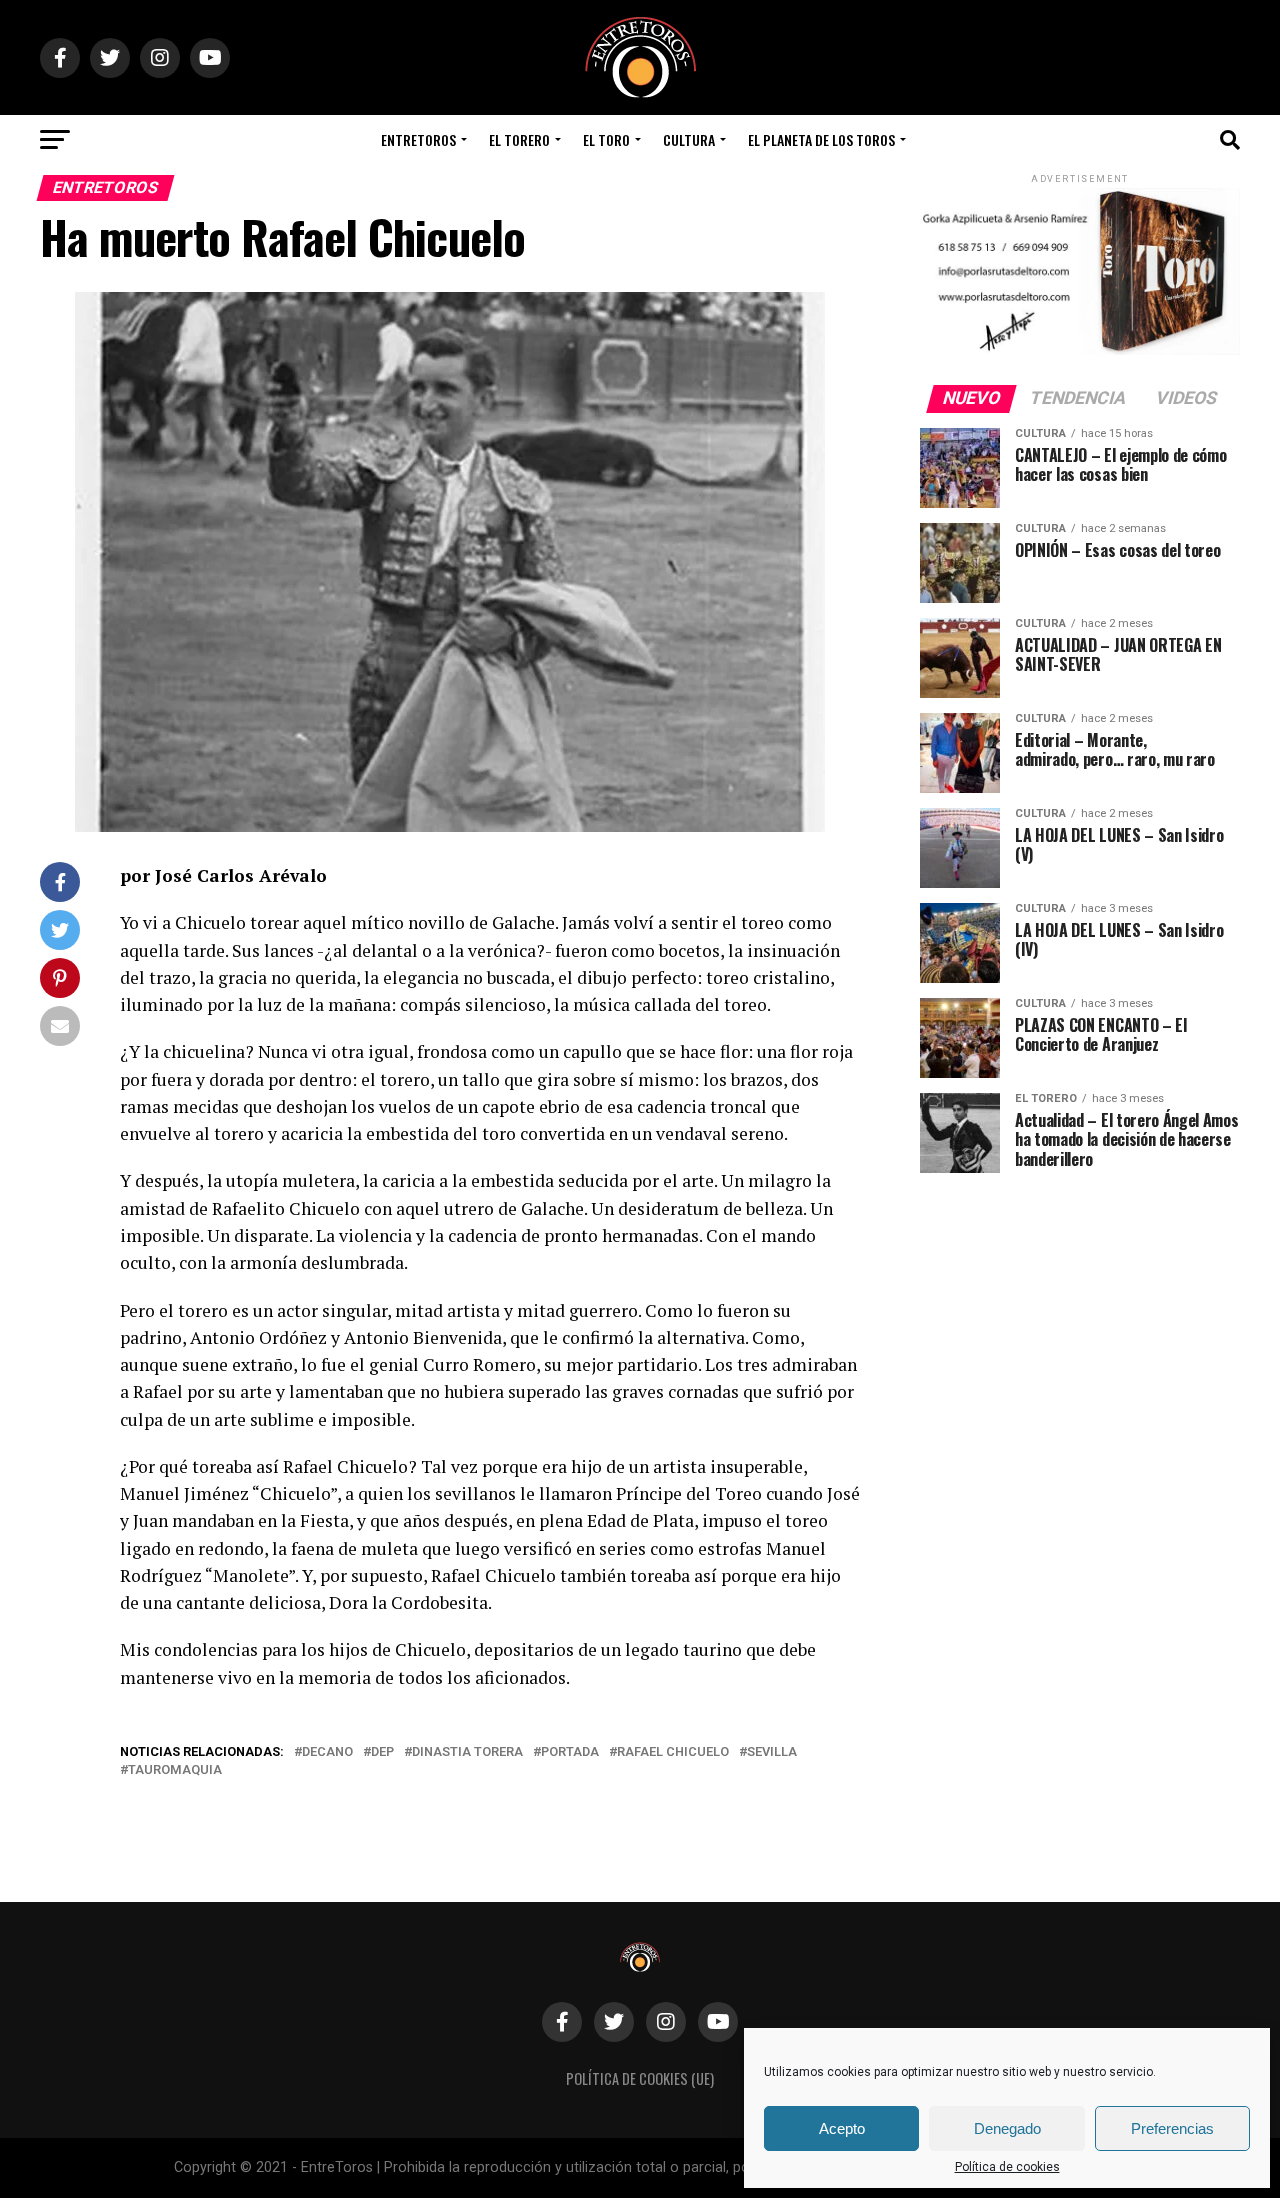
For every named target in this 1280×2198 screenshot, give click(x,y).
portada (570, 1752)
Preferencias (1172, 2128)
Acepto (842, 2128)
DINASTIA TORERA (467, 1752)
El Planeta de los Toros (821, 139)
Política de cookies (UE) (640, 2078)
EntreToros (418, 139)
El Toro (606, 139)
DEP (382, 1752)
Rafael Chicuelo (673, 1752)
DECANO (327, 1752)
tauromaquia (175, 1770)
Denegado (1007, 2128)
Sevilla (772, 1752)
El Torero (519, 139)
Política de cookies (1007, 2167)
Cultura (689, 139)
